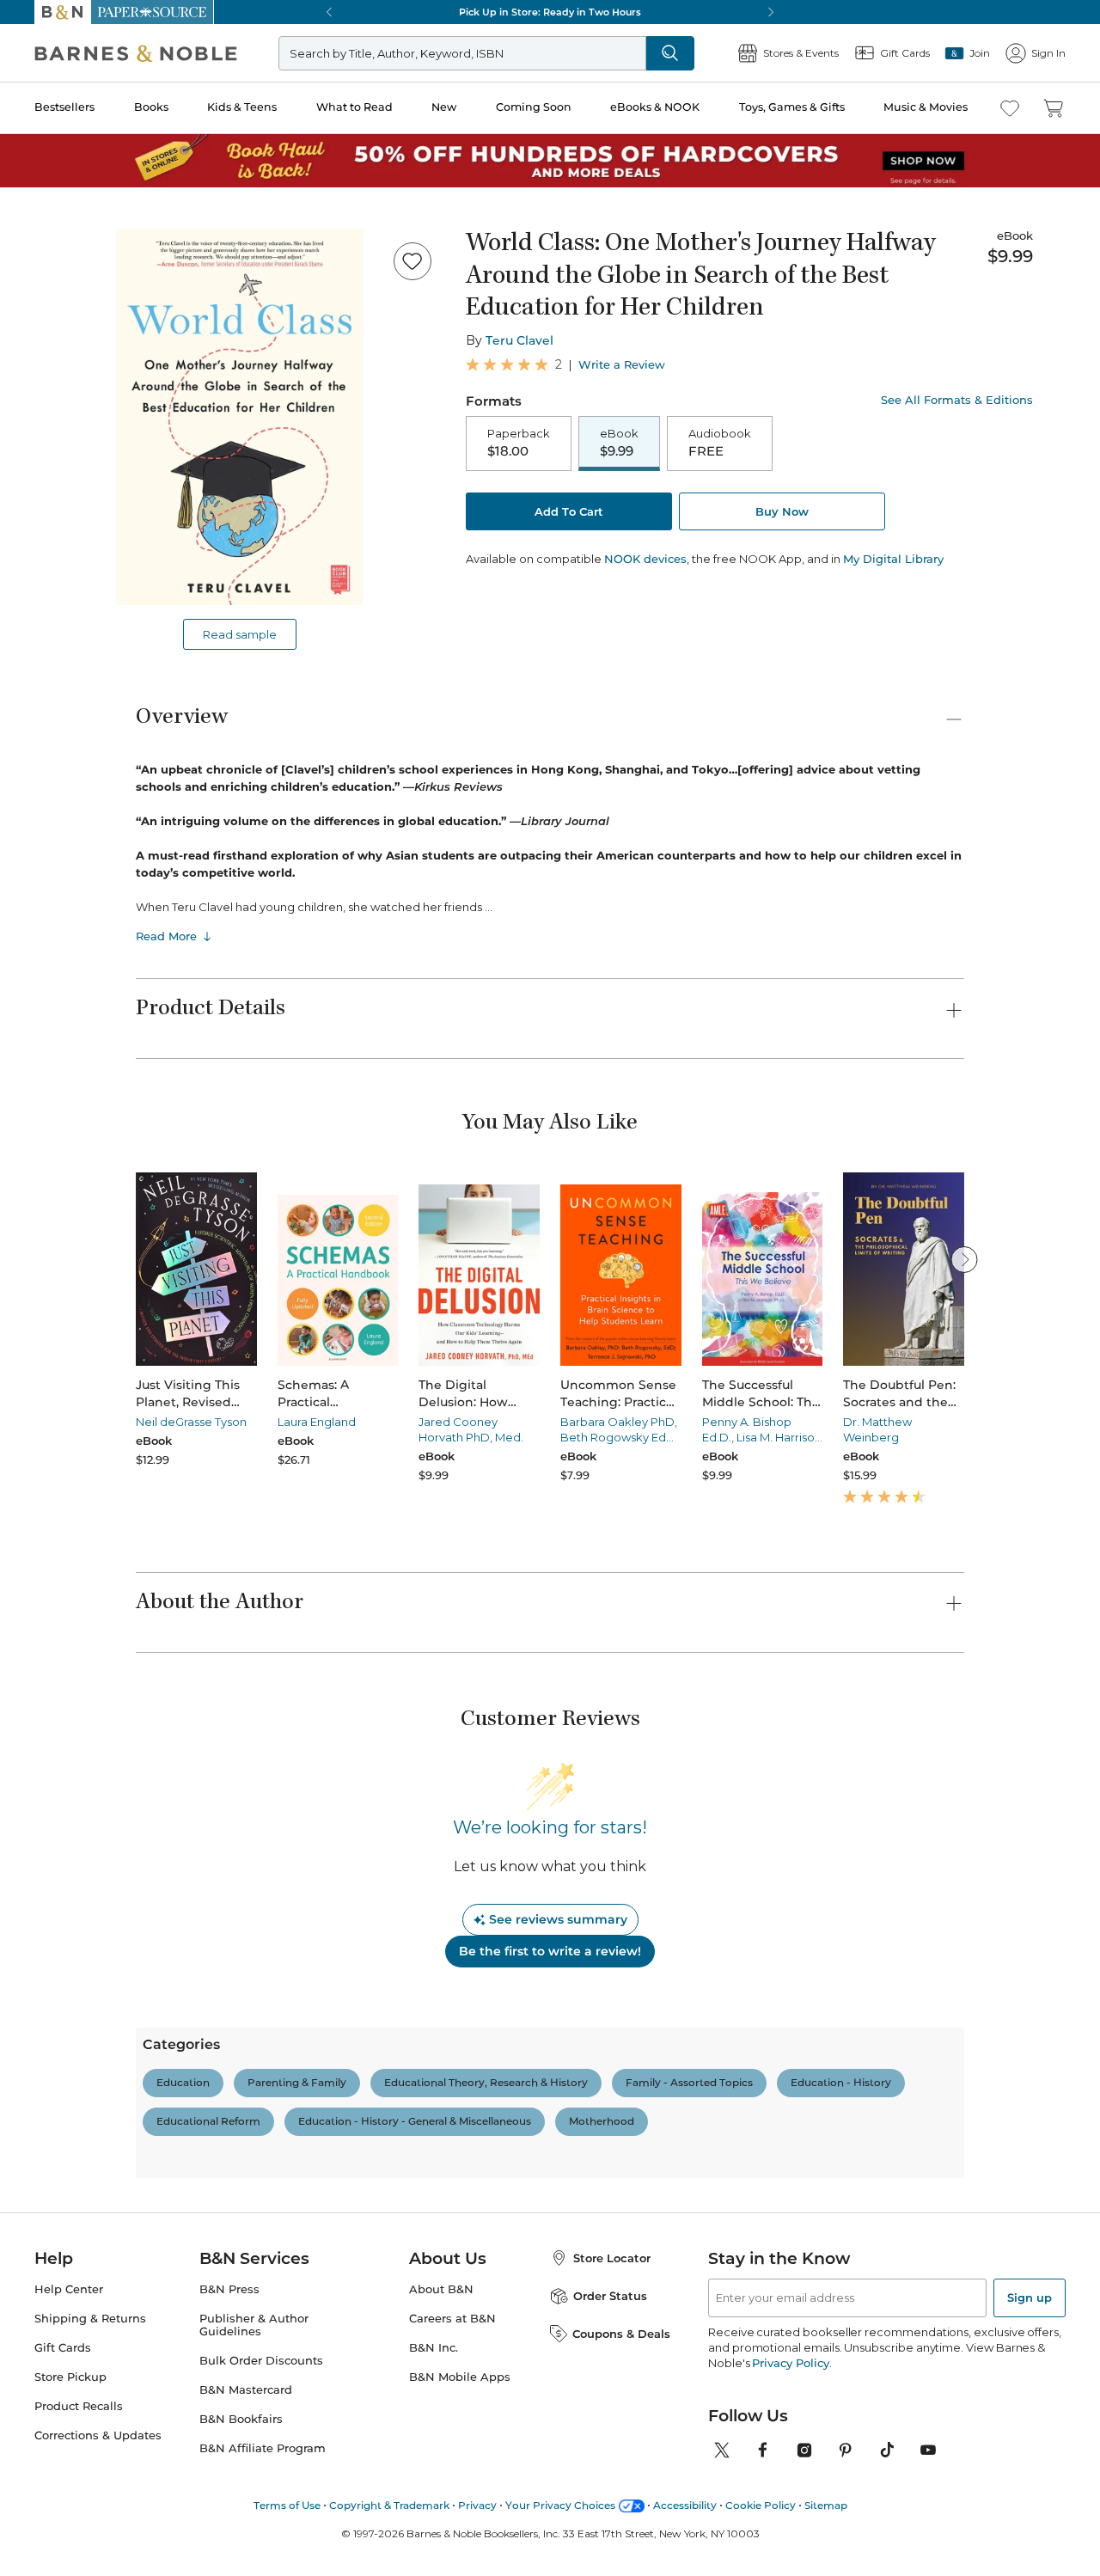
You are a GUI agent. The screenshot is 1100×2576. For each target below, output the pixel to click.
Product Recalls (79, 2406)
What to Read (354, 107)
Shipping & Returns (90, 2319)
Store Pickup (70, 2377)
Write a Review (622, 365)
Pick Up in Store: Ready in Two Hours (550, 12)
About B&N (441, 2289)
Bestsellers (64, 107)
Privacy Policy (790, 2363)
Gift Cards (63, 2348)
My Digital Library (893, 559)
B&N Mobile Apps (460, 2377)
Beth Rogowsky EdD (618, 1437)
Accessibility (685, 2505)
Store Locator (612, 2258)
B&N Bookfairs (241, 2419)
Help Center (69, 2289)
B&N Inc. (434, 2348)
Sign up (1030, 2298)
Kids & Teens (242, 107)
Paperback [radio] (519, 443)
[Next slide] (964, 1259)
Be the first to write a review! (550, 1951)
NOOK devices (645, 559)
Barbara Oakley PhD (617, 1422)
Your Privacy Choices (560, 2505)
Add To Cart (569, 511)
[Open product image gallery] (240, 417)
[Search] (670, 53)
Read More (166, 936)
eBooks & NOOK (655, 107)
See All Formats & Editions (957, 400)
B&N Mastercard (246, 2390)
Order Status (610, 2296)
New (444, 107)
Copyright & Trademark (389, 2505)
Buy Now (782, 511)
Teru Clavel (519, 340)
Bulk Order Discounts (261, 2361)
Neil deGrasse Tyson (191, 1422)
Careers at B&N (452, 2319)
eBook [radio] (619, 443)
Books (151, 107)
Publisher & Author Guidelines (254, 2325)
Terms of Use (287, 2505)
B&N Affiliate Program (263, 2448)
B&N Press (229, 2289)
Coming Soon (534, 107)
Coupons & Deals (621, 2334)
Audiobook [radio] (720, 443)
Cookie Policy (761, 2505)
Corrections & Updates (98, 2435)
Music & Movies (926, 107)
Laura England (317, 1422)
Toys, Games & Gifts (792, 107)
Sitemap (826, 2505)
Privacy (477, 2505)
